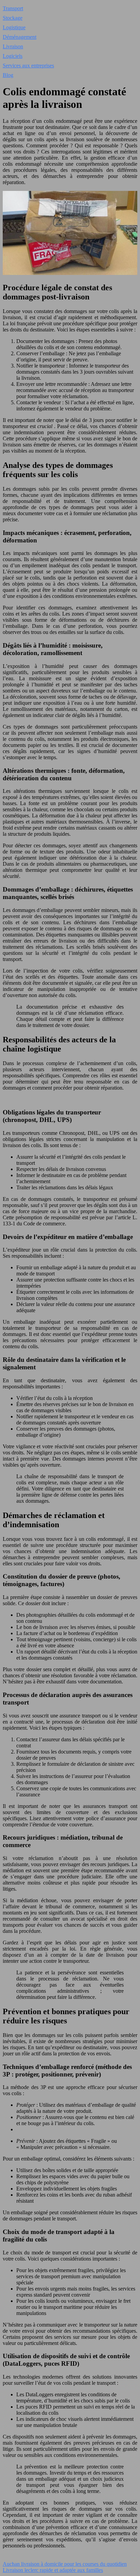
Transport (13, 8)
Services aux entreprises (28, 66)
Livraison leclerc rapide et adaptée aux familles (53, 2570)
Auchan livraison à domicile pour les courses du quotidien (65, 2564)
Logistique (14, 27)
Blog (8, 75)
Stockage (13, 18)
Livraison (13, 46)
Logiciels (13, 56)
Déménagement (20, 37)
